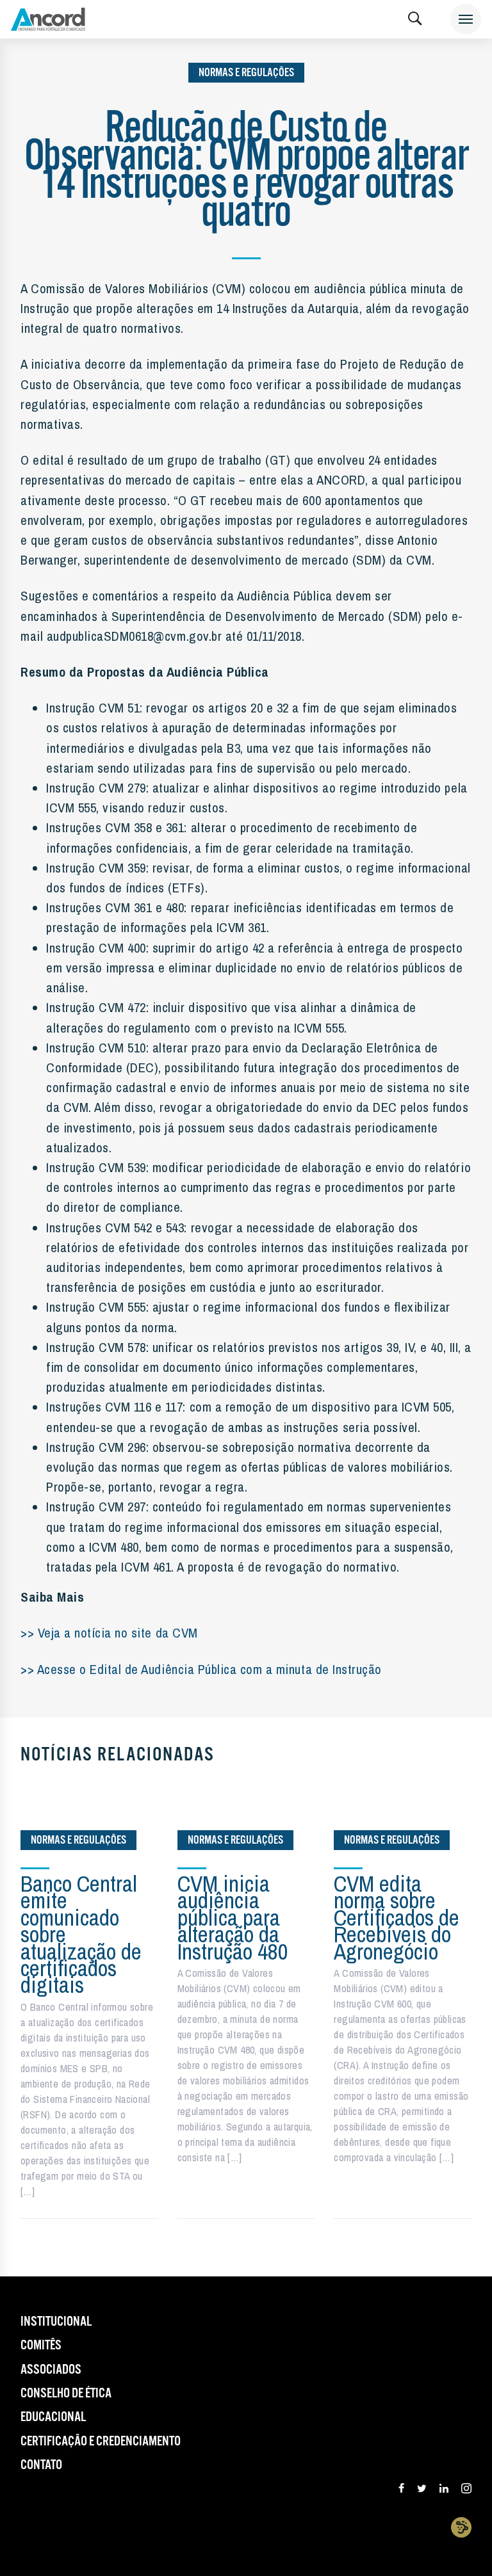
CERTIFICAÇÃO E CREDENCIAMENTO (101, 2442)
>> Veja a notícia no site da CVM (109, 1632)
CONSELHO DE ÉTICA (66, 2394)
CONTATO (41, 2465)
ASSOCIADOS (51, 2370)
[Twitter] (422, 2490)
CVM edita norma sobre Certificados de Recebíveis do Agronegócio (397, 1918)
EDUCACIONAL (53, 2417)
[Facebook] (401, 2490)
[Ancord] (48, 19)
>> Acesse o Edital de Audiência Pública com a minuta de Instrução (201, 1669)
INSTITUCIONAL (56, 2322)
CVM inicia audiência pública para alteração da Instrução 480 (233, 1918)
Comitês (41, 2346)
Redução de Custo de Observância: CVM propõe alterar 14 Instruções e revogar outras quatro (246, 171)
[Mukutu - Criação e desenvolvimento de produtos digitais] (461, 2527)
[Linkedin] (444, 2490)
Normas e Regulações (246, 73)
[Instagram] (466, 2490)
